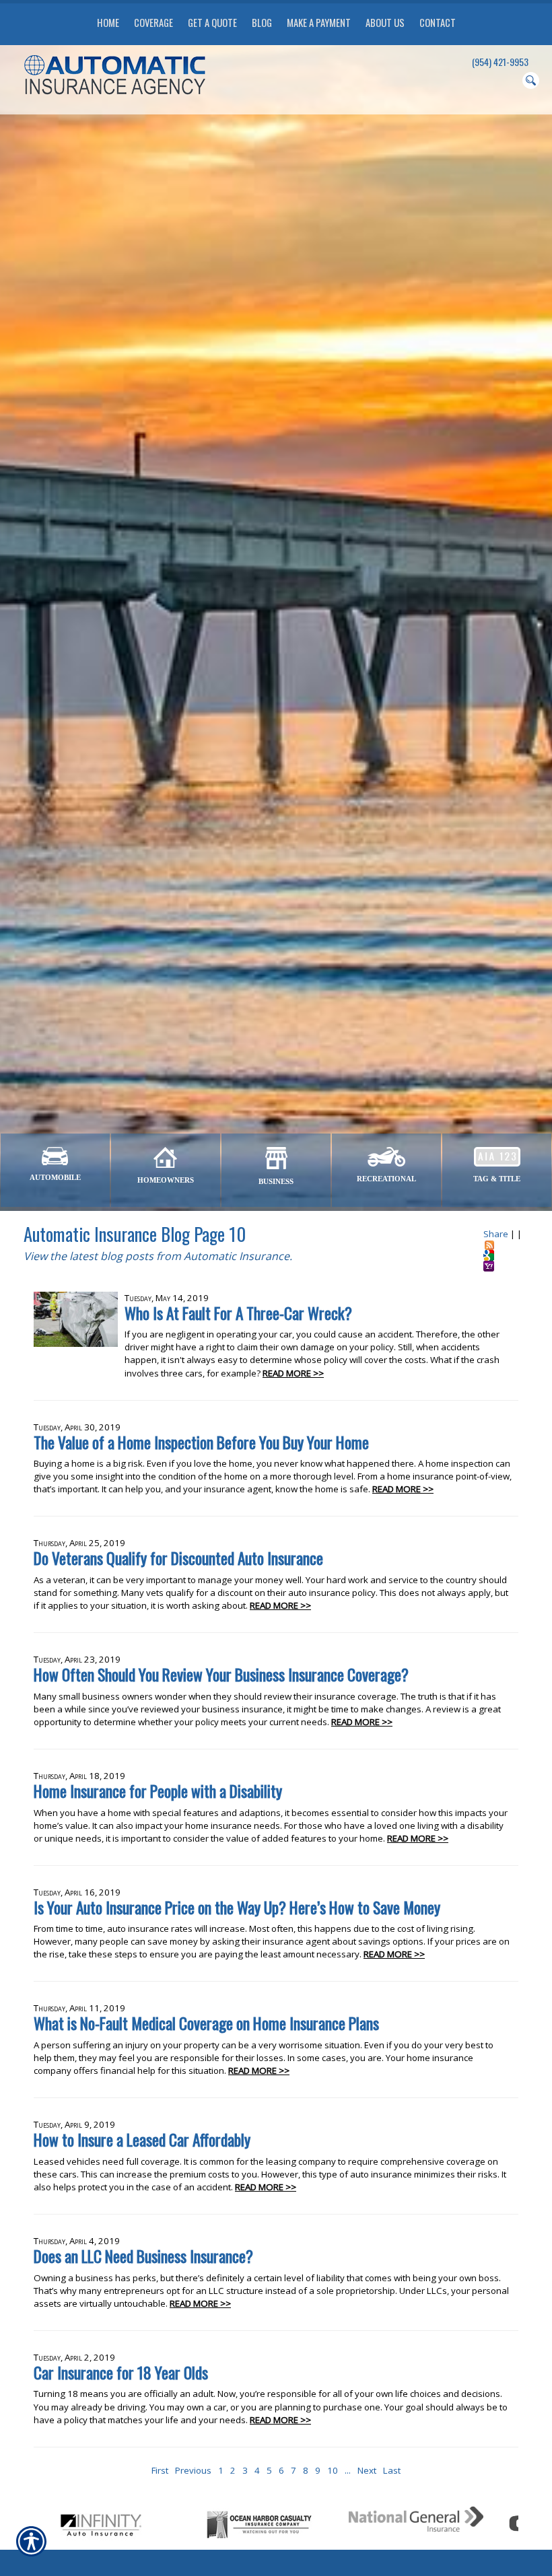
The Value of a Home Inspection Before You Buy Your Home (201, 1442)
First (160, 2470)
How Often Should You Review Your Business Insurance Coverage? (221, 1674)
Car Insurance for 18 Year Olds (121, 2372)
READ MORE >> (293, 1373)
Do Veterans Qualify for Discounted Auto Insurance (178, 1558)
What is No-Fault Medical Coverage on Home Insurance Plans (206, 2023)
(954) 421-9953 (500, 62)
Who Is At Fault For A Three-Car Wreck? (238, 1313)
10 (333, 2470)
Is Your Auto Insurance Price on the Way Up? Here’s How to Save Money (237, 1907)
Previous (193, 2470)
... (348, 2470)
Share (496, 1234)
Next (367, 2470)
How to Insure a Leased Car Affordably (142, 2139)
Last (392, 2470)
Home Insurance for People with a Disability (158, 1791)
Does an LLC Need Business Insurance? (143, 2256)
